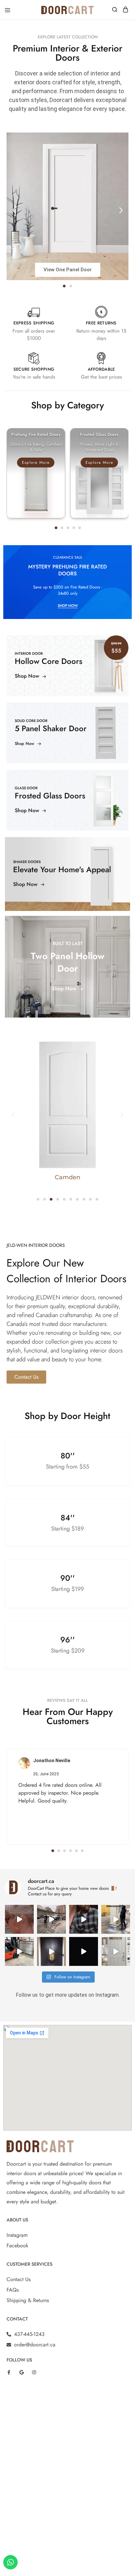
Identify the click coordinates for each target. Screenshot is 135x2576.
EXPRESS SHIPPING (34, 323)
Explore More (36, 463)
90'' (67, 1578)
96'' (67, 1640)
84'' (68, 1518)
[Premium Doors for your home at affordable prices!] (51, 1951)
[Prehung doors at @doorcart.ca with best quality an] (84, 1951)
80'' (68, 1456)
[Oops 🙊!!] (51, 1919)
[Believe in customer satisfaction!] (116, 1919)
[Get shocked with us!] (19, 1919)
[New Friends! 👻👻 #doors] (19, 1951)
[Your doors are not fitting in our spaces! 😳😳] (84, 1919)
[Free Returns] (101, 312)
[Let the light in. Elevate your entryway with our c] (116, 1951)
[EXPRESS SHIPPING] (34, 312)
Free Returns (101, 323)
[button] (14, 210)
